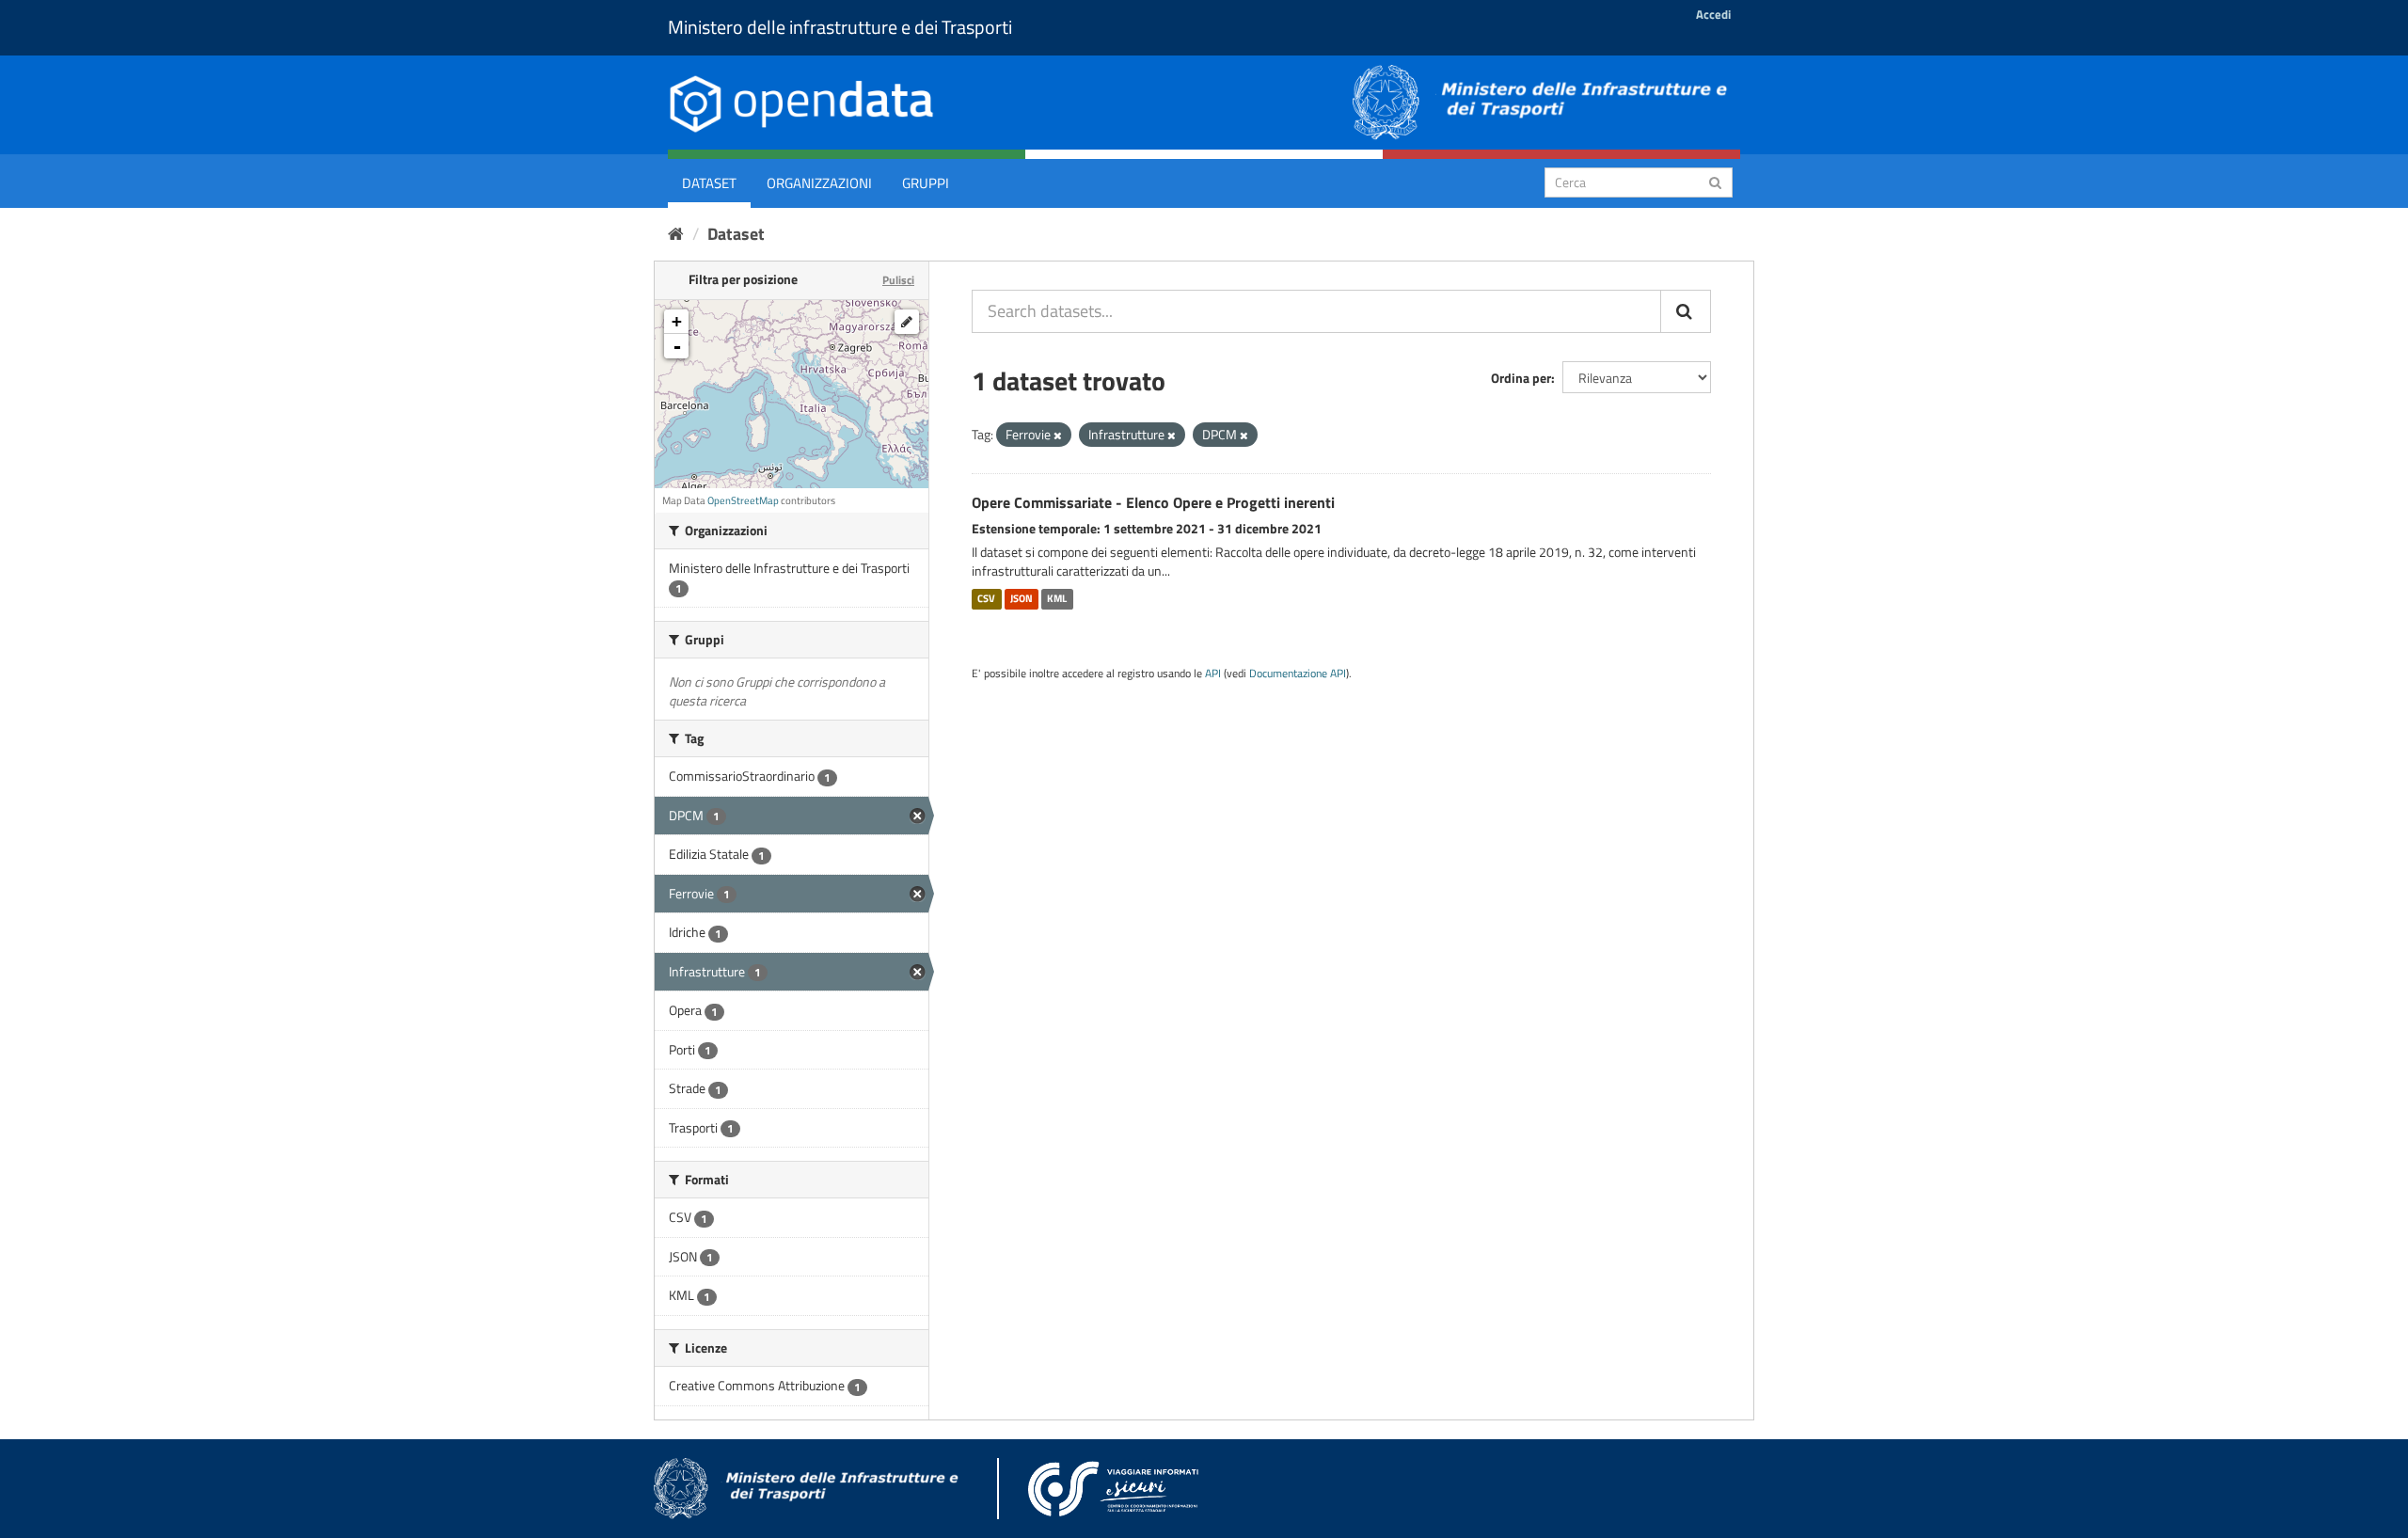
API (1213, 674)
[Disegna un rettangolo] (907, 322)
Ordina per (1521, 378)
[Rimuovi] (1058, 436)
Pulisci (898, 280)
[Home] (676, 234)
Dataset (709, 183)
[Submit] (1715, 181)
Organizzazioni (819, 183)
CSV (986, 598)
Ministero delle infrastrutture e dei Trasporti (840, 27)
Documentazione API (1298, 674)
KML (1057, 598)
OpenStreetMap (743, 500)
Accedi (1713, 14)
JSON (1022, 598)
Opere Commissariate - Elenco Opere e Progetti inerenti (1153, 502)
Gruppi (926, 183)
